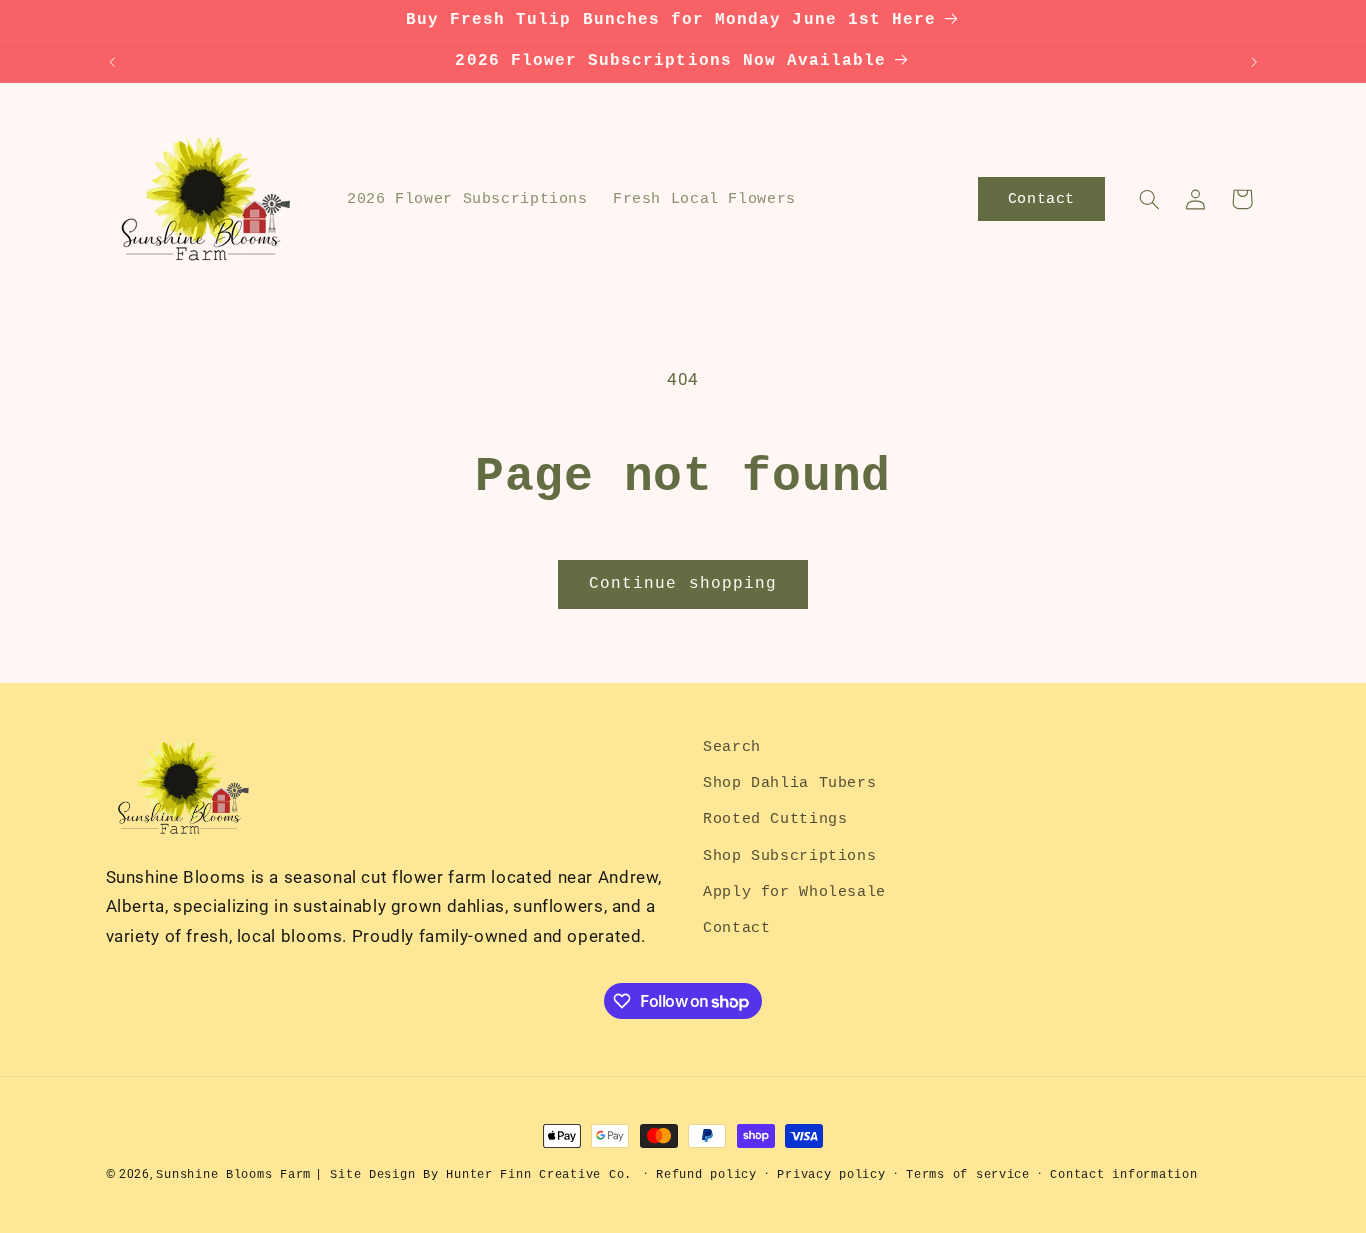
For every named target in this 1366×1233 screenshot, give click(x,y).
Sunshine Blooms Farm (233, 1174)
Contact (736, 929)
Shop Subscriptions (789, 856)
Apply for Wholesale (794, 892)
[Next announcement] (1254, 62)
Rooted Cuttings (775, 820)
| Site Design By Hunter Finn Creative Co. (473, 1174)
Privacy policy (831, 1174)
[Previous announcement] (112, 62)
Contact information (1123, 1174)
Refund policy (706, 1174)
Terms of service (968, 1174)
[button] (1149, 199)
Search (732, 747)
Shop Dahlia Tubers (789, 783)
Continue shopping (683, 584)
